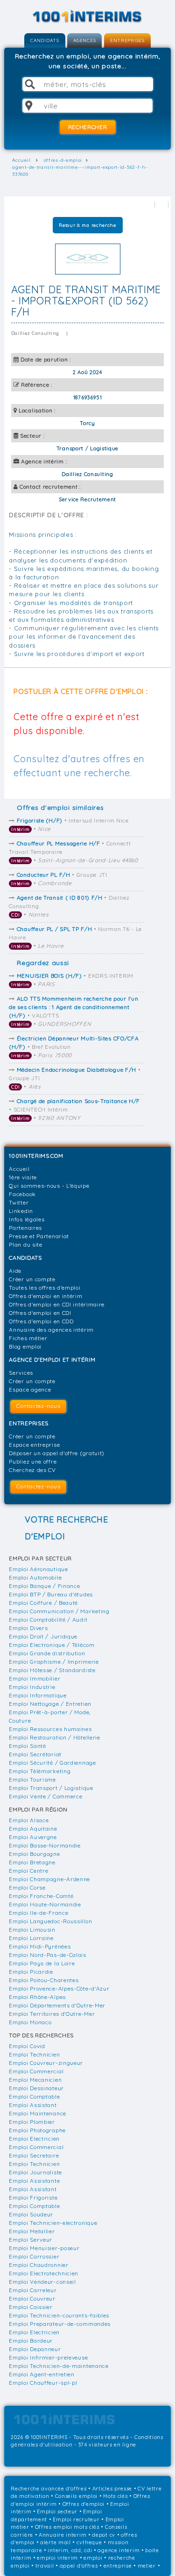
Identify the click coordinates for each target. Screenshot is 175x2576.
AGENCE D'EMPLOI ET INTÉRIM (52, 1360)
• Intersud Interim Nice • (70, 825)
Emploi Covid (27, 2046)
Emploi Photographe (37, 2130)
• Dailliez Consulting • (69, 906)
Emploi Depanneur (35, 2349)
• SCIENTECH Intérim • (74, 1109)
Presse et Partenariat (39, 1236)
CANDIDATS (45, 40)
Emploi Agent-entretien (42, 2374)
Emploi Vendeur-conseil (42, 2282)
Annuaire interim (63, 2535)
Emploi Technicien (34, 2054)
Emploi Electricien (34, 2139)
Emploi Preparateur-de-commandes (60, 2324)
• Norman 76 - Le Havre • (75, 937)
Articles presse (112, 2489)
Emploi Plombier (32, 2122)
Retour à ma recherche (87, 225)
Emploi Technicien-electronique (53, 2223)
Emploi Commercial (36, 2071)
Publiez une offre (33, 1461)
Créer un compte (32, 1279)
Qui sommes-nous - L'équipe (49, 1186)
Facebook (22, 1194)
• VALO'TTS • (73, 1011)
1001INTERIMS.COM (36, 1156)
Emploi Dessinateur (36, 2088)
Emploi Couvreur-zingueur (46, 2063)
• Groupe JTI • (59, 879)
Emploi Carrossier (34, 2256)
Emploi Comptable (34, 2096)
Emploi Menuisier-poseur (44, 2248)
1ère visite (23, 1177)
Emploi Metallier (32, 2231)
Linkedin (21, 1211)
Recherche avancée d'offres (49, 2489)
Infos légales (27, 1219)
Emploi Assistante (34, 2181)
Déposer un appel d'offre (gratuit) (57, 1453)
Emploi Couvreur (32, 2298)
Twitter (19, 1202)
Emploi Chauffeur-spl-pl (43, 2383)
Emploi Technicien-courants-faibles (59, 2315)
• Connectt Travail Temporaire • (73, 852)
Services (21, 1373)
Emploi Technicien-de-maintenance (59, 2366)
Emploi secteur (57, 2511)
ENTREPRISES (127, 40)
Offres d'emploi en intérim (45, 1296)
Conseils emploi (77, 2496)
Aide (15, 1271)
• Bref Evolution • (74, 1047)
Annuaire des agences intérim (51, 1330)
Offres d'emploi (84, 2504)
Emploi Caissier (31, 2307)
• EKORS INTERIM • (72, 980)
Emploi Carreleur (33, 2290)
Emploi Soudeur (31, 2214)
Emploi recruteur (76, 2519)
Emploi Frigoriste (33, 2197)
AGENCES (84, 40)
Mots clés (115, 2496)
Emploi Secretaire (34, 2155)
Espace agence (30, 1389)
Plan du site (25, 1245)
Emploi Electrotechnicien (44, 2273)
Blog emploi (25, 1346)
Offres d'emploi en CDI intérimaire (57, 1304)
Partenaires (25, 1228)
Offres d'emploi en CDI (40, 1313)
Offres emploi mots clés (67, 2527)
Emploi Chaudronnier (38, 2265)
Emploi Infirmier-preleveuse (48, 2357)
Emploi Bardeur (31, 2341)
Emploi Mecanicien (35, 2080)
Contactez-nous (38, 1406)
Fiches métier (28, 1338)
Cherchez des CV (32, 1470)
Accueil (19, 1169)
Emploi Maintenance (38, 2113)
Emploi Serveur (31, 2240)
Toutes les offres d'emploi (45, 1288)
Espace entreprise (34, 1445)
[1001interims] (88, 17)
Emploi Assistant (33, 2105)
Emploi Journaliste (35, 2172)
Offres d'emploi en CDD (41, 1321)
